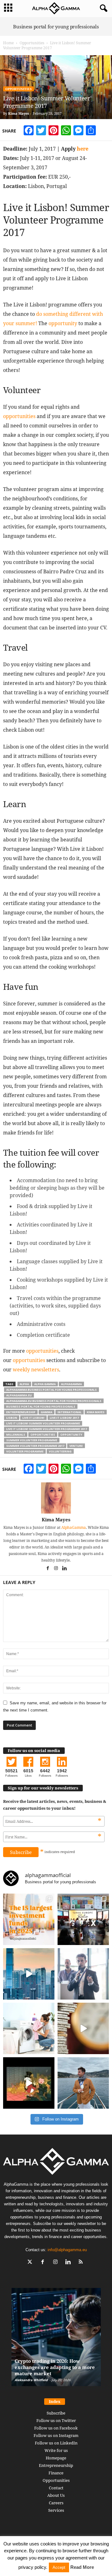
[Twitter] (31, 2263)
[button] (102, 8)
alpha (24, 1384)
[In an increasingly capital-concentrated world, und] (29, 1919)
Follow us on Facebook (56, 2428)
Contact (56, 2488)
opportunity (63, 323)
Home (8, 43)
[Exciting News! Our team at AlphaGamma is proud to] (83, 1919)
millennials (16, 1435)
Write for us (56, 2450)
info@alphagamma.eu (67, 2250)
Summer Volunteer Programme (32, 1440)
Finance (56, 2473)
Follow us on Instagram (56, 2435)
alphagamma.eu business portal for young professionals (54, 1401)
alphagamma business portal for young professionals (51, 1390)
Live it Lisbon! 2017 (64, 1418)
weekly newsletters (36, 1370)
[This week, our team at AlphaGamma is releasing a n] (83, 2083)
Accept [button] (59, 2567)
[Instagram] (56, 1569)
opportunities (19, 416)
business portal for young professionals (41, 1406)
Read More (82, 2567)
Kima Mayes (19, 113)
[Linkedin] (64, 1569)
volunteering (60, 1451)
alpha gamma (45, 1384)
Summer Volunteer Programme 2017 (35, 1446)
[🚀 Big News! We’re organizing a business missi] (29, 1974)
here (83, 149)
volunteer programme (25, 1451)
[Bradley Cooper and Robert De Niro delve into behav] (83, 2028)
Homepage (56, 2458)
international (70, 1412)
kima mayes (96, 1412)
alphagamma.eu (19, 1395)
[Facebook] (48, 1569)
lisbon (12, 1418)
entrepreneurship (21, 1412)
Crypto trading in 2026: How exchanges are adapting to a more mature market (55, 2367)
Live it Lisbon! (33, 1418)
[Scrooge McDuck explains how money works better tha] (29, 2083)
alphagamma (71, 1384)
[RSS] (82, 2263)
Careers (56, 2503)
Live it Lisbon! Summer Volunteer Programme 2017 (47, 1429)
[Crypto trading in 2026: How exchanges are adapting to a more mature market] (56, 2340)
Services (56, 2510)
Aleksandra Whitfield (31, 2380)
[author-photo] (56, 1498)
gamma (47, 1412)
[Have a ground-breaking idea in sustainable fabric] (29, 2028)
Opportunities (32, 43)
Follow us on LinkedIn (56, 2443)
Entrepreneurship (56, 2465)
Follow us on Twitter (56, 2420)
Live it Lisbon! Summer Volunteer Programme (43, 1423)
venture (76, 1446)
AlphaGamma (74, 1527)
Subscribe (56, 2413)
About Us (56, 2495)
